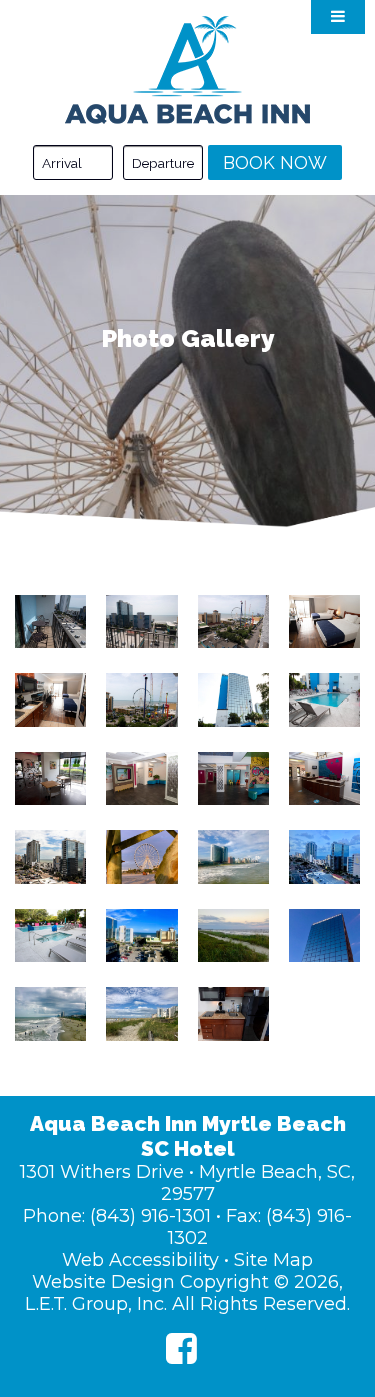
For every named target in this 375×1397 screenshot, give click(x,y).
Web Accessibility (140, 1260)
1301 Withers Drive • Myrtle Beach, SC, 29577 (187, 1183)
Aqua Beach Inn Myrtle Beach (187, 70)
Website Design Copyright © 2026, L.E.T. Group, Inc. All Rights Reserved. (187, 1293)
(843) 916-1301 (150, 1216)
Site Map (273, 1260)
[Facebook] (181, 1348)
